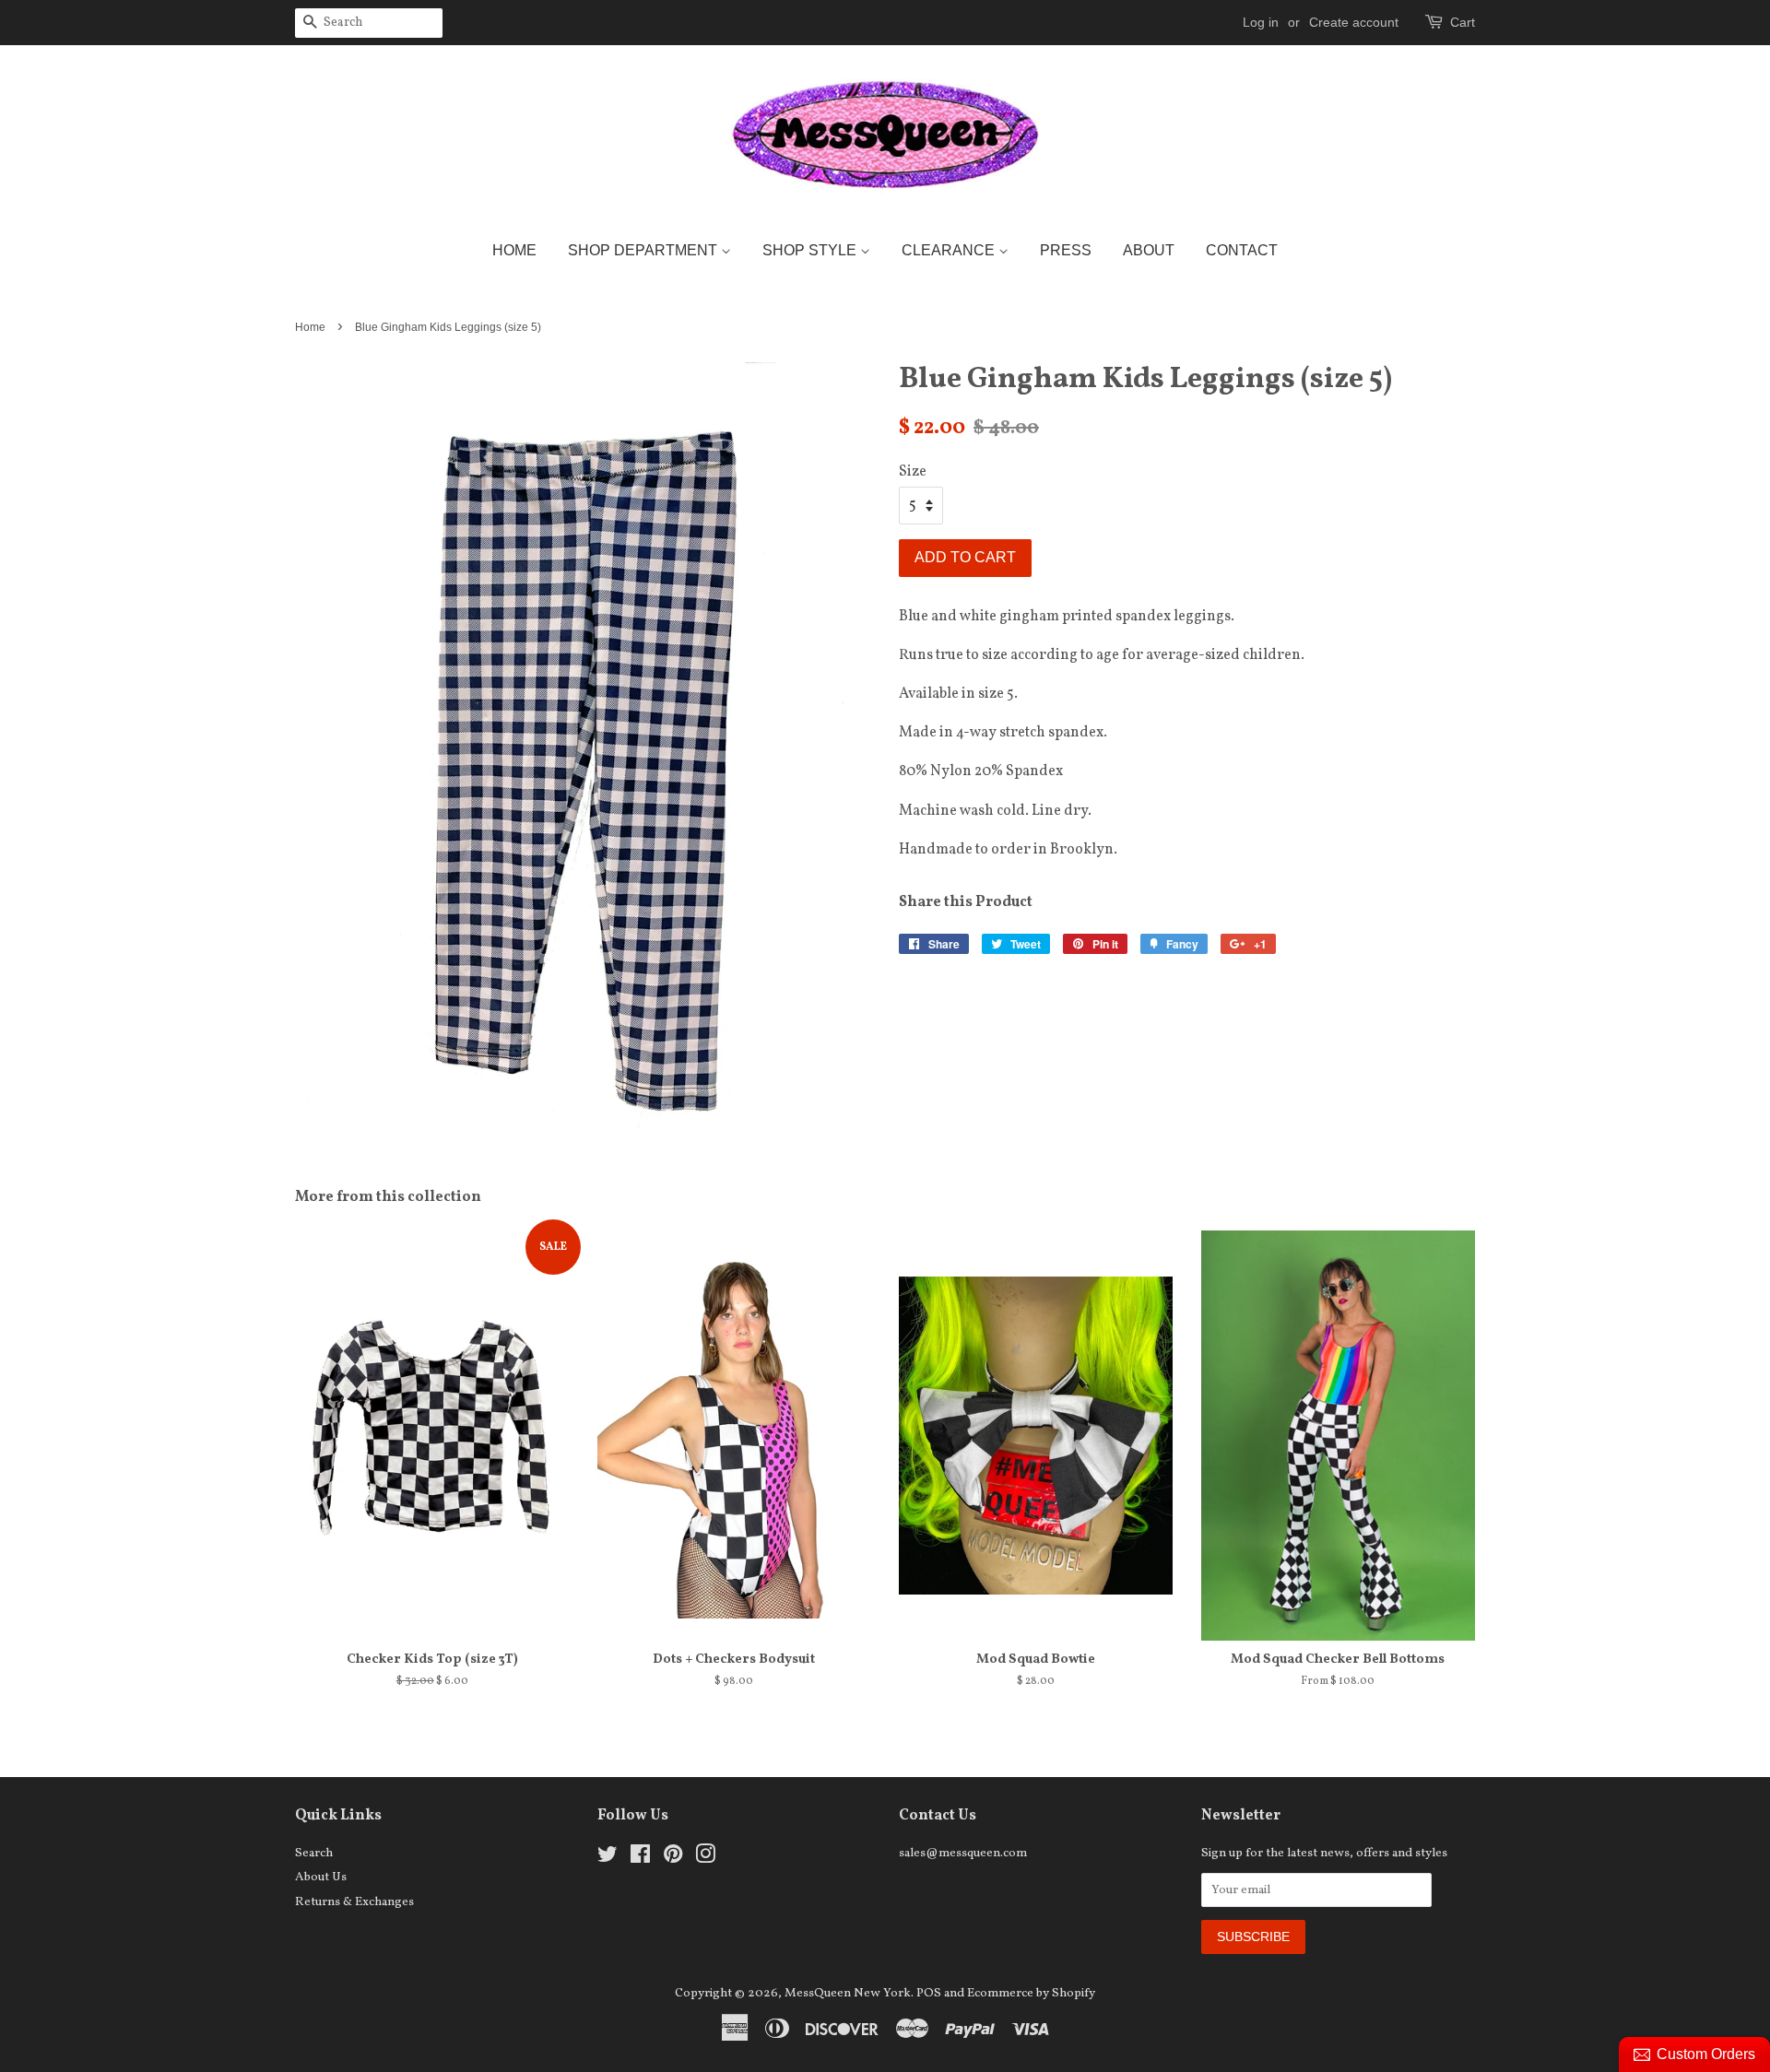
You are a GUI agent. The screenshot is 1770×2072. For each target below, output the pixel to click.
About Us (321, 1877)
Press (1066, 250)
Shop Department (644, 250)
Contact (1242, 250)
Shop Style (811, 250)
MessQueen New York (848, 1993)
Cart (1463, 22)
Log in (1261, 22)
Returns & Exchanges (354, 1902)
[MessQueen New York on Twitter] (608, 1859)
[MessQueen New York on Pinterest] (673, 1859)
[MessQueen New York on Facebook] (640, 1859)
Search (314, 1853)
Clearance (950, 250)
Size (913, 472)
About (1149, 250)
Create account (1354, 22)
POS (929, 1993)
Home (514, 250)
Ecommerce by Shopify (1031, 1993)
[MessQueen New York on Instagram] (705, 1859)
